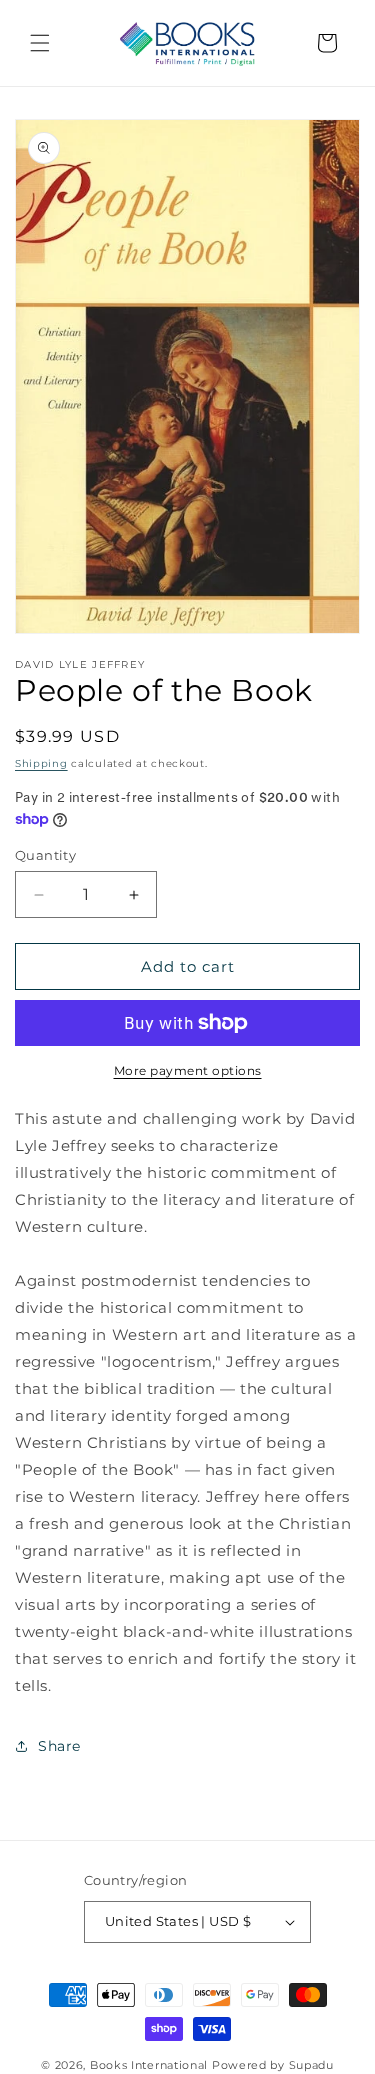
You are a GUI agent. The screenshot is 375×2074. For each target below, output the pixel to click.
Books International (149, 2065)
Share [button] (59, 1746)
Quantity (45, 855)
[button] (40, 43)
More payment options (188, 1070)
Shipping (41, 763)
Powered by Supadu (273, 2065)
